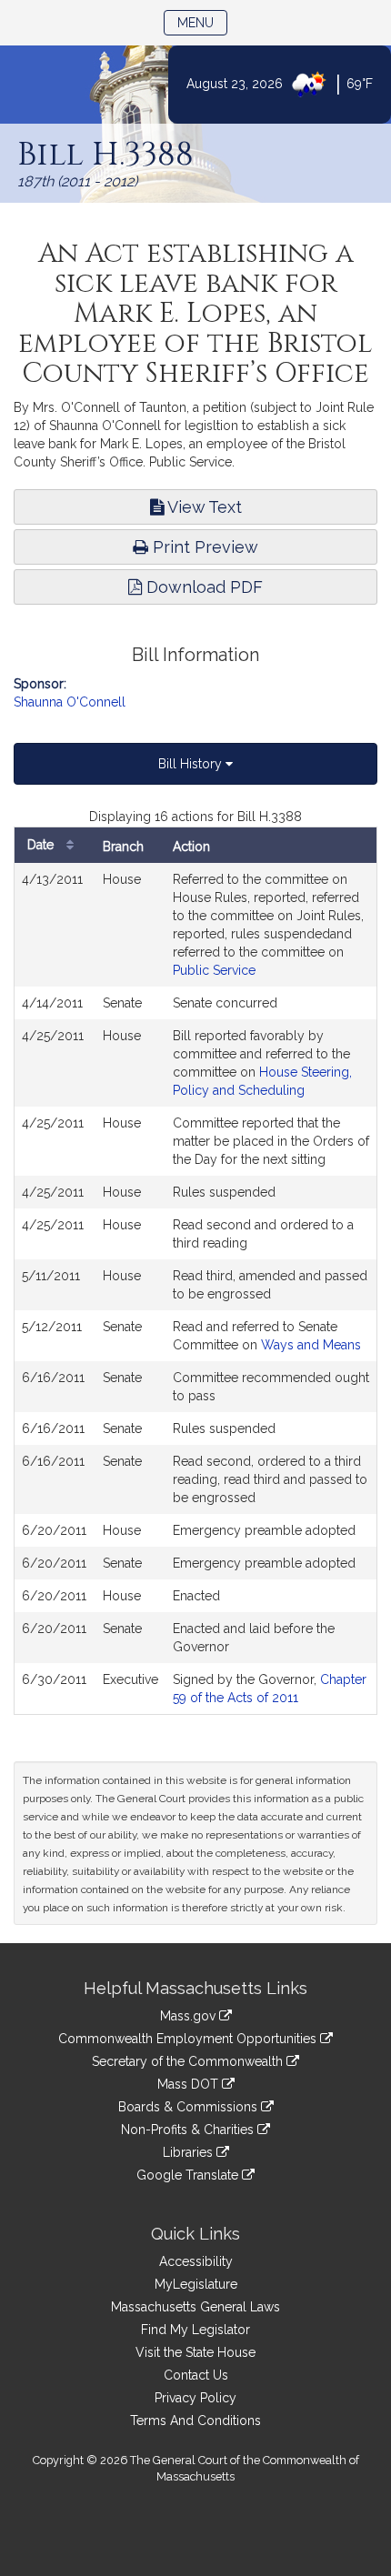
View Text (203, 507)
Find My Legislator (195, 2330)
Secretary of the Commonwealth (189, 2061)
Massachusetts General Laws (195, 2307)
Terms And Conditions (195, 2421)
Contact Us (196, 2375)
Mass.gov (190, 2016)
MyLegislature (196, 2284)
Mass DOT (190, 2084)
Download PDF (202, 587)
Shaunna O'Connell (70, 702)
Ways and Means (311, 1345)
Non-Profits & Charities (189, 2130)
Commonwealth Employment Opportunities (189, 2039)
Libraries (190, 2152)
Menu (202, 22)
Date (42, 845)
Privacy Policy (195, 2398)
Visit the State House (195, 2352)
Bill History (192, 764)
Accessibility (196, 2261)
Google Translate (189, 2175)
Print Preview (203, 547)
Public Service (214, 970)
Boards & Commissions (190, 2107)
